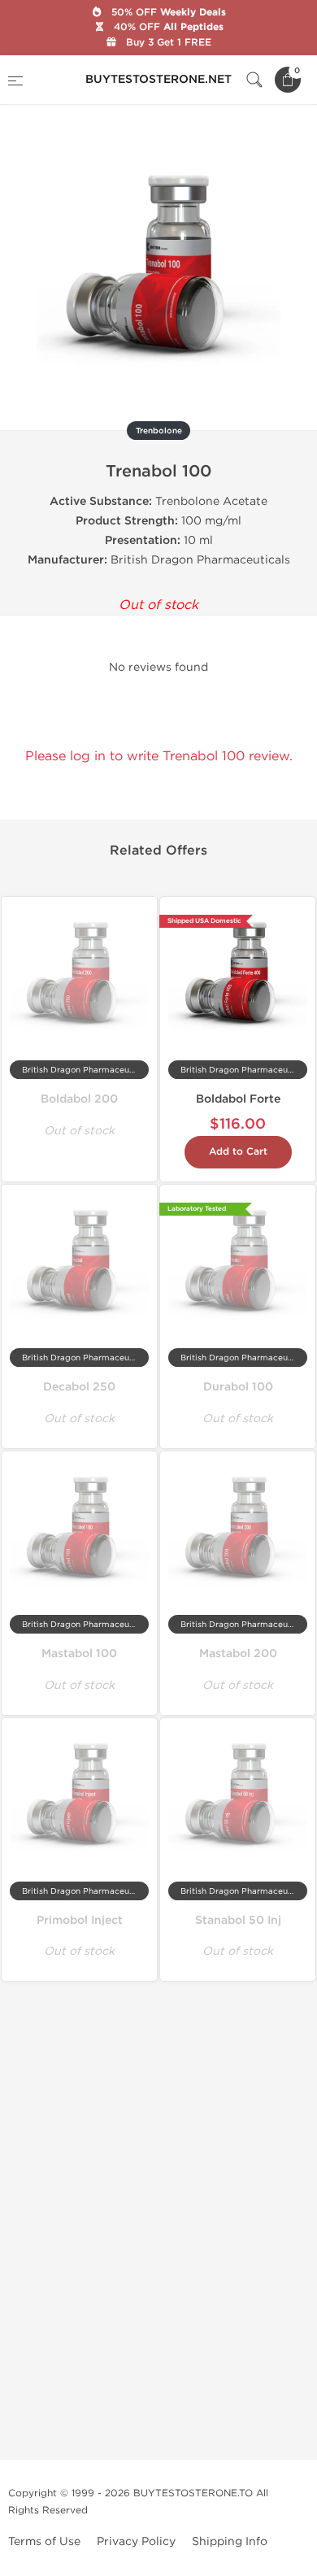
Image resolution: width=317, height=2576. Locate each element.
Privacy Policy (136, 2541)
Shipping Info (230, 2541)
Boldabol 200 (79, 1099)
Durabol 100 (238, 1387)
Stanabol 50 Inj (238, 1920)
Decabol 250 (79, 1387)
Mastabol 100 (79, 1654)
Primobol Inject (80, 1920)
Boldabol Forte (238, 1099)
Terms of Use (44, 2541)
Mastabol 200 (238, 1654)
